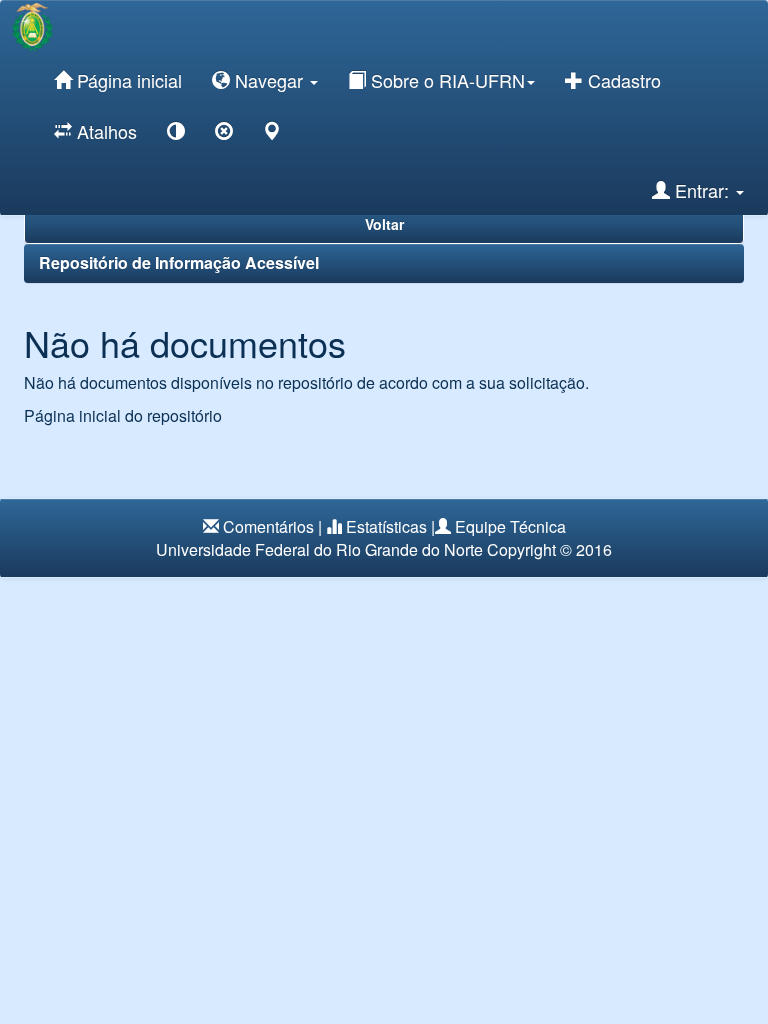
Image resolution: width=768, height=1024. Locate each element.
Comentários (268, 526)
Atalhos (104, 131)
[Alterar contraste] (176, 134)
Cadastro (622, 80)
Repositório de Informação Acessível (179, 262)
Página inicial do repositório (123, 415)
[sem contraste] (224, 134)
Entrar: (702, 190)
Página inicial (127, 80)
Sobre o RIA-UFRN (445, 80)
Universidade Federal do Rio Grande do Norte (319, 549)
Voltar (384, 224)
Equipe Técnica (510, 526)
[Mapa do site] (272, 134)
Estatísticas (386, 526)
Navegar (269, 80)
